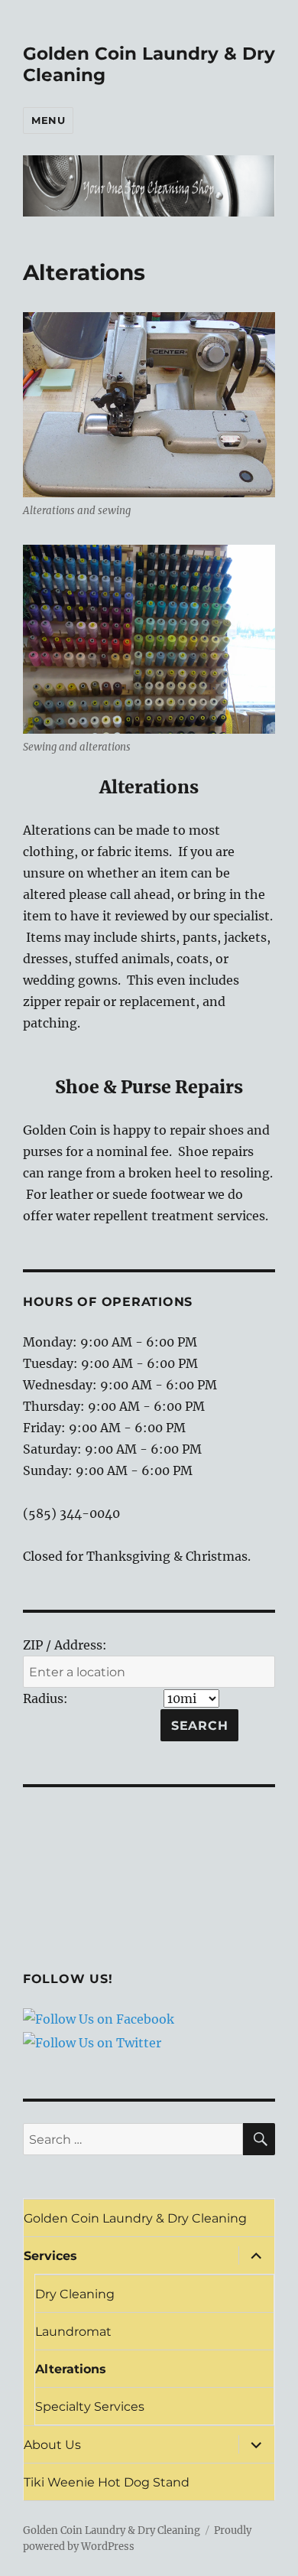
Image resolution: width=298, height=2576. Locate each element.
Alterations (71, 2369)
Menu (48, 120)
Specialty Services (90, 2407)
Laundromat (73, 2332)
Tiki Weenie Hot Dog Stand (107, 2482)
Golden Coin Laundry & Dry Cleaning (135, 2218)
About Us (52, 2445)
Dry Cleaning (75, 2294)
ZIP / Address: (65, 1645)
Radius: (45, 1698)
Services (50, 2256)
